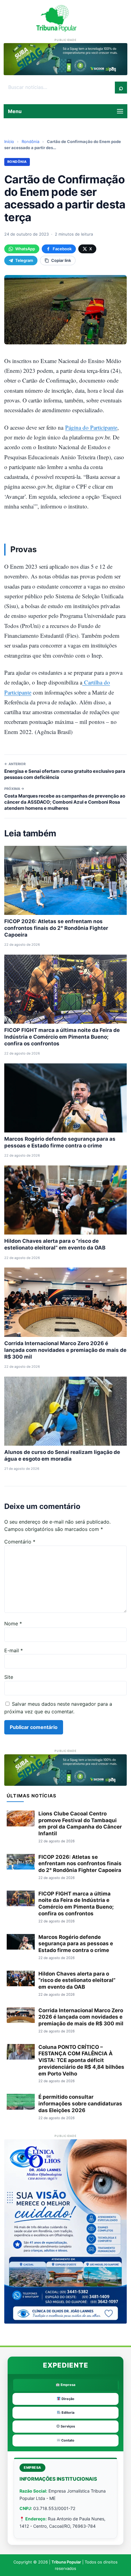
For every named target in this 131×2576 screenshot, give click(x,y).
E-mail (14, 1650)
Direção (67, 2399)
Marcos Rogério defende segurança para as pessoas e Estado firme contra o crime (76, 1944)
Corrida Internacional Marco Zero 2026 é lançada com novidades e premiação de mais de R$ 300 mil (65, 1350)
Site (9, 1677)
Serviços (67, 2426)
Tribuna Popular (66, 2562)
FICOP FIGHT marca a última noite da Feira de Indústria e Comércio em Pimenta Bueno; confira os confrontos (62, 1037)
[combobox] (59, 87)
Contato (67, 2440)
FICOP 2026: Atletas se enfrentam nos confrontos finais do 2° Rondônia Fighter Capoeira (56, 928)
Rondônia (30, 141)
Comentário (20, 1542)
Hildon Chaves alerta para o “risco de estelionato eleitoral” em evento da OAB (77, 1980)
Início (9, 141)
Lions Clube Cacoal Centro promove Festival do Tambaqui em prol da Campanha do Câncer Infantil (80, 1824)
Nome (13, 1624)
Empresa (67, 2385)
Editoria (67, 2413)
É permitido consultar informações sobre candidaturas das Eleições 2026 (80, 2104)
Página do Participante (91, 427)
